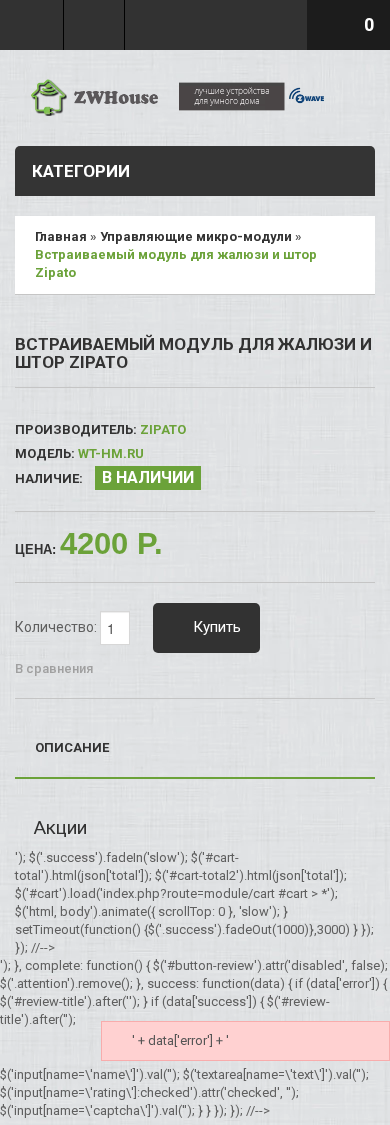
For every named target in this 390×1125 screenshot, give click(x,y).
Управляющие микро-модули (196, 236)
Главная (61, 236)
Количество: (57, 627)
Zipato (163, 429)
